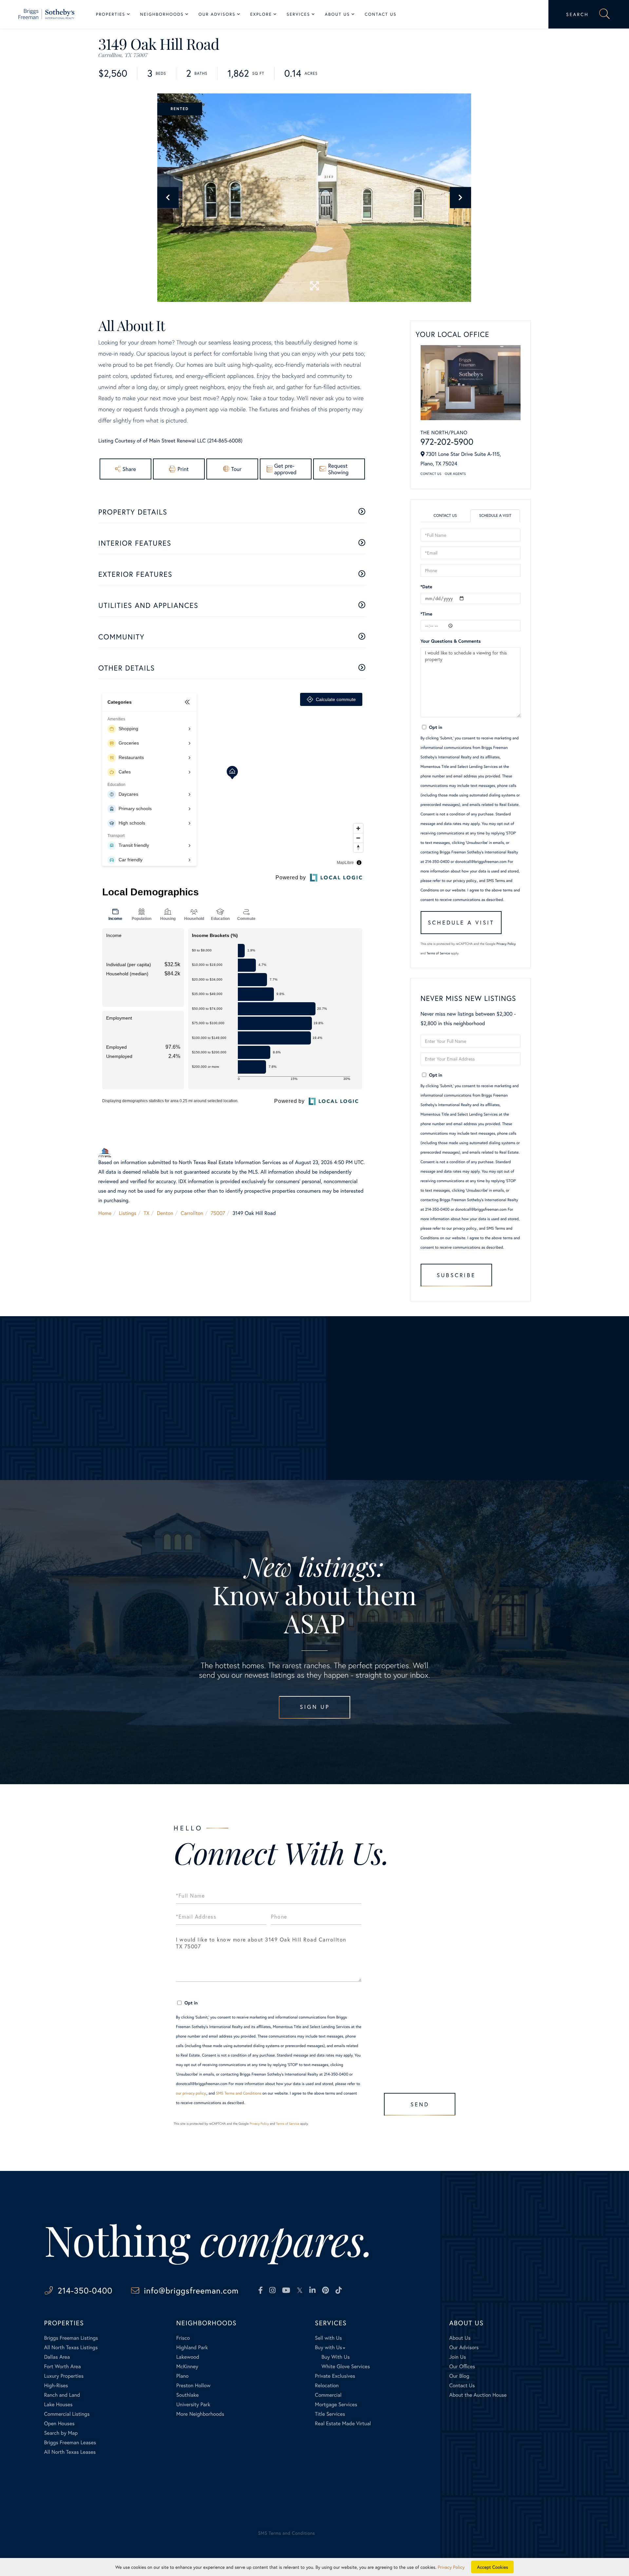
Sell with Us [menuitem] (328, 2338)
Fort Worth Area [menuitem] (62, 2366)
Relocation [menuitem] (327, 2385)
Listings (128, 1213)
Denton (165, 1213)
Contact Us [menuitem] (381, 14)
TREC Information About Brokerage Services (146, 2507)
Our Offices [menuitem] (462, 2366)
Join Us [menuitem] (457, 2357)
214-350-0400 (85, 2290)
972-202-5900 (447, 442)
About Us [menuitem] (338, 14)
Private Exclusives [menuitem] (335, 2376)
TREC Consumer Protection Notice (73, 2507)
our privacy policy (461, 881)
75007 (218, 1213)
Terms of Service (438, 953)
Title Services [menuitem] (330, 2414)
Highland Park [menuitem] (192, 2347)
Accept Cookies (493, 2567)
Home (105, 1213)
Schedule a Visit (495, 516)
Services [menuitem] (298, 14)
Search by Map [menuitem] (61, 2433)
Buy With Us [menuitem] (335, 2357)
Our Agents (455, 474)
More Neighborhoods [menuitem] (200, 2414)
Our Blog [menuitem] (459, 2376)
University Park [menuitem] (193, 2404)
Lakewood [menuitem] (188, 2357)
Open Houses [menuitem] (59, 2423)
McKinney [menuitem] (187, 2366)
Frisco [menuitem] (183, 2338)
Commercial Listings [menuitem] (67, 2414)
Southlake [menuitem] (187, 2395)
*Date (427, 586)
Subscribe (456, 1275)
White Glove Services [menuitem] (346, 2366)
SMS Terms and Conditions (239, 2093)
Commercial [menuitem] (328, 2395)
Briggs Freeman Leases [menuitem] (70, 2442)
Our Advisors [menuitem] (217, 14)
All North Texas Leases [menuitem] (70, 2452)
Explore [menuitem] (261, 14)
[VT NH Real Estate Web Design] (561, 2539)
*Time (427, 614)
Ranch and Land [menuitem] (62, 2395)
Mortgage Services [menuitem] (336, 2404)
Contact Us (431, 474)
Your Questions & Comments (451, 641)
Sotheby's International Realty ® (66, 2489)
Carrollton (192, 1213)
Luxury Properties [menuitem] (64, 2376)
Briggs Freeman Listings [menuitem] (71, 2338)
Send (420, 2104)
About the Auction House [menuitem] (478, 2395)
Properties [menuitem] (111, 14)
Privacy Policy (506, 944)
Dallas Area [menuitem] (57, 2357)
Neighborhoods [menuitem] (162, 14)
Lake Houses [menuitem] (58, 2404)
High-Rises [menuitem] (56, 2385)
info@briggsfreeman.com (191, 2290)
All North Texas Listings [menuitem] (71, 2347)
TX (147, 1213)
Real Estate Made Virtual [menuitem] (343, 2423)
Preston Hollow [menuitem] (193, 2385)
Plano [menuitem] (182, 2376)
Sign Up (315, 1707)
